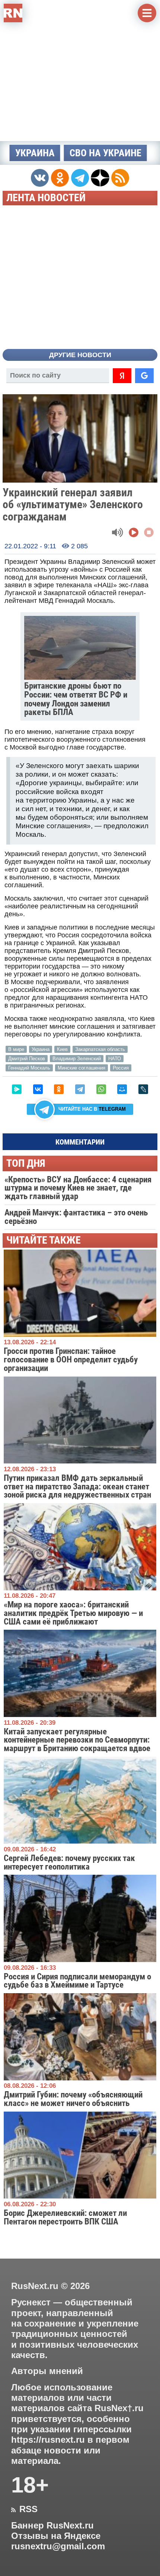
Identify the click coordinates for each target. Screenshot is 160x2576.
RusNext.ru (35, 2286)
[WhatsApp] (101, 1089)
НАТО (115, 1059)
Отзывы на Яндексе (56, 2536)
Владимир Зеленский (77, 1059)
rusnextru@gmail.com (58, 2546)
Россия (121, 1068)
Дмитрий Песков (27, 1059)
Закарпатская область (100, 1049)
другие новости (80, 355)
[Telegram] (80, 1089)
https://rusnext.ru (48, 2440)
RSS (24, 2509)
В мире (16, 1049)
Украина (35, 153)
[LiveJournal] (143, 1089)
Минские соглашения (81, 1068)
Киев (62, 1049)
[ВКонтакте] (38, 1089)
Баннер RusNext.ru (52, 2526)
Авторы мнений (47, 2371)
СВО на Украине (105, 153)
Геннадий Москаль (29, 1068)
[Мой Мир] (122, 1089)
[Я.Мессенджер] (17, 1089)
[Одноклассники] (59, 1089)
